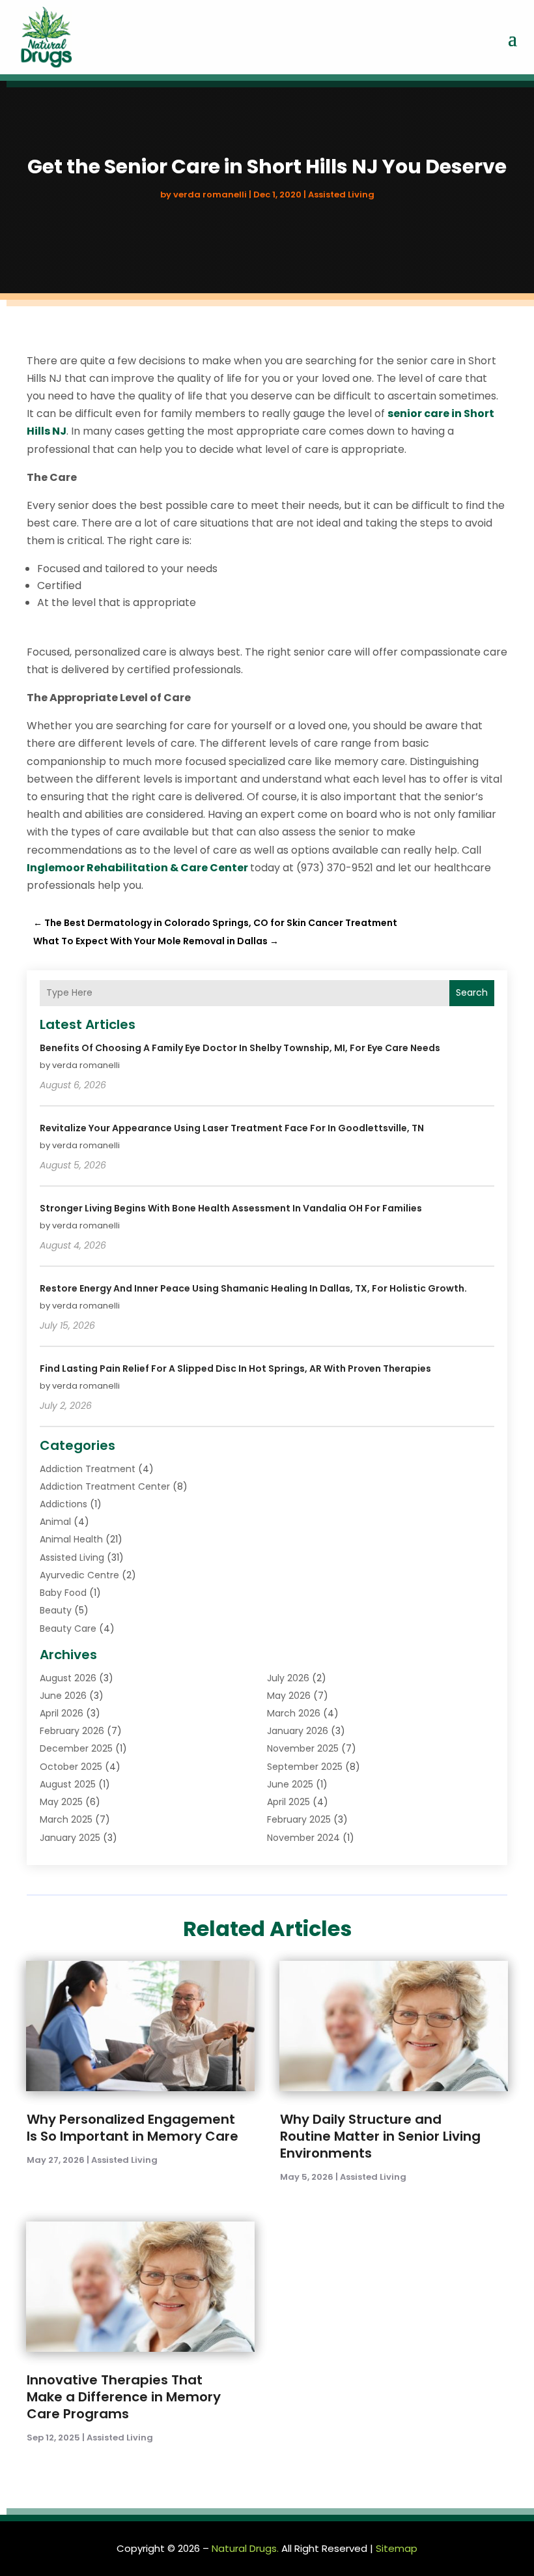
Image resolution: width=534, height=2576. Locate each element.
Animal (55, 1522)
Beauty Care (68, 1628)
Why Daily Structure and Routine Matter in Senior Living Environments (380, 2136)
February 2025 (299, 1819)
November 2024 (303, 1838)
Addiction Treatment (88, 1469)
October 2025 (71, 1767)
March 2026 (294, 1713)
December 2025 (76, 1748)
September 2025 (305, 1767)
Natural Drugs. (245, 2548)
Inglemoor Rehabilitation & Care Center (137, 868)
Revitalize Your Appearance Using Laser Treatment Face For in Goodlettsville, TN (232, 1128)
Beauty (56, 1610)
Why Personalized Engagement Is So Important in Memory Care (133, 2128)
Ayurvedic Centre (79, 1575)
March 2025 (66, 1819)
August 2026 (68, 1678)
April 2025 (288, 1802)
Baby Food (63, 1593)
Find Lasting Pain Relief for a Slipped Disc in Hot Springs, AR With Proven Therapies (235, 1368)
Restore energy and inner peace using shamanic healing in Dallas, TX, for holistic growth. (253, 1288)
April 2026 (62, 1713)
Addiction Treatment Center (105, 1486)
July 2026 (288, 1678)
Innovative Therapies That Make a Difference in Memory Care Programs (124, 2397)
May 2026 (289, 1696)
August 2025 (68, 1784)
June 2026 (63, 1696)
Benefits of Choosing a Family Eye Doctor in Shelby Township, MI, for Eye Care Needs (240, 1048)
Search (472, 992)
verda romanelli (210, 195)
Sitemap (397, 2548)
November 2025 (303, 1748)
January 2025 (70, 1838)
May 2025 (61, 1802)
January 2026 (298, 1731)
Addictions (63, 1504)
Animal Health (71, 1539)
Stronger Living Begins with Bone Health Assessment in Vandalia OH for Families (231, 1208)
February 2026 (72, 1731)
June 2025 (290, 1784)
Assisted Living (341, 195)
